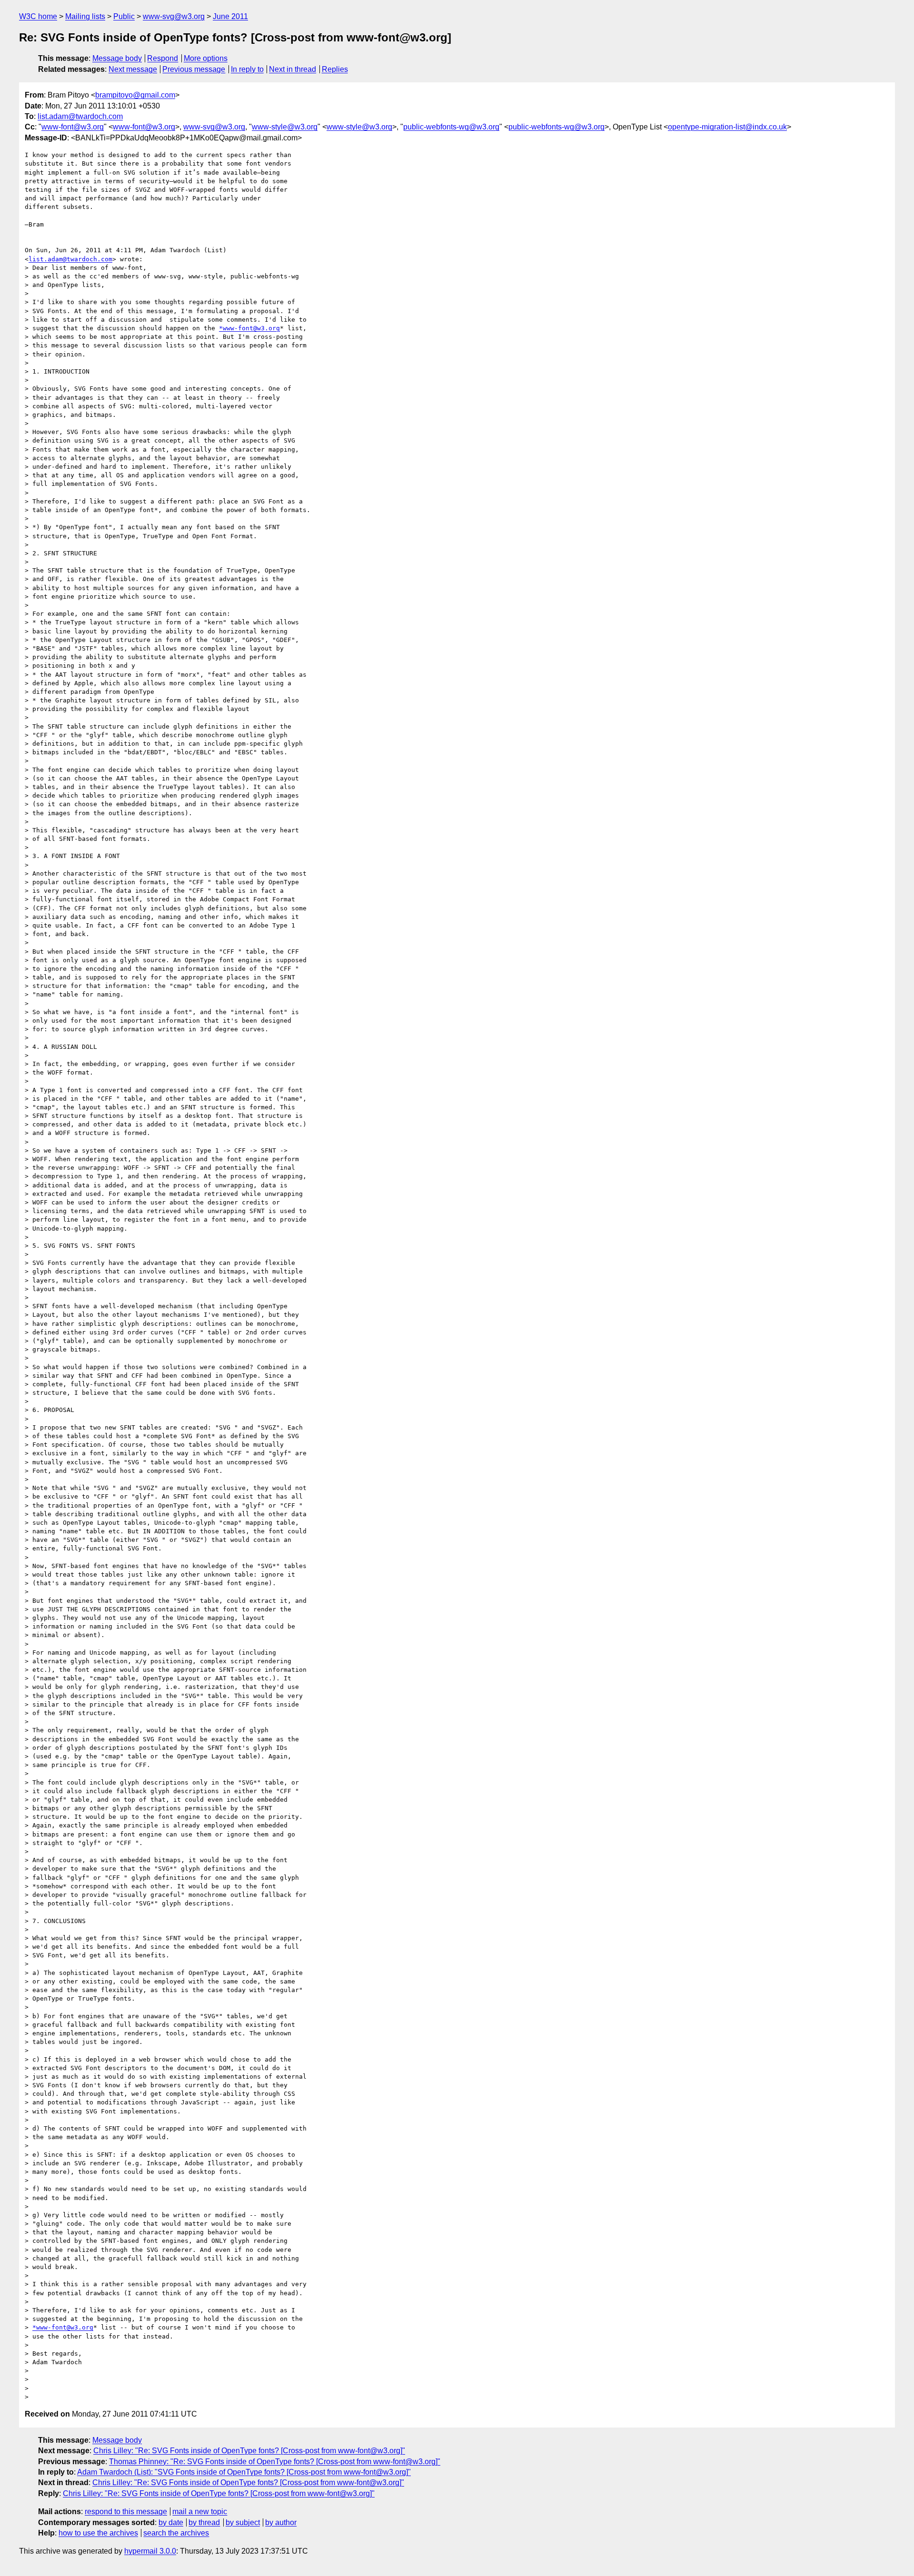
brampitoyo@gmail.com (135, 95)
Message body (117, 58)
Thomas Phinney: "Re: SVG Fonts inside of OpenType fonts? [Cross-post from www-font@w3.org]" (275, 2462)
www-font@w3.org (73, 127)
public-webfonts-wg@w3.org (451, 127)
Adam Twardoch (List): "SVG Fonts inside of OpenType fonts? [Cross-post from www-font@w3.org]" (244, 2472)
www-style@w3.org (285, 127)
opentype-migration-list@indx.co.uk (727, 127)
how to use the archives (98, 2533)
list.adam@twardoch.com (80, 116)
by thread (204, 2522)
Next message (133, 69)
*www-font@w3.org (249, 328)
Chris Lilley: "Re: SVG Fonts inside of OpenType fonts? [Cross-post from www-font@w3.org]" (249, 2451)
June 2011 (230, 16)
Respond (163, 58)
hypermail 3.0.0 (150, 2551)
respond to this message (126, 2512)
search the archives (176, 2533)
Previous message (194, 69)
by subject (243, 2522)
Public (124, 16)
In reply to (247, 69)
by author (281, 2522)
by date (171, 2522)
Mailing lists (85, 16)
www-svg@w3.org (174, 16)
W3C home (38, 16)
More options (206, 58)
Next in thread (293, 69)
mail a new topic (200, 2512)
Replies (335, 69)
